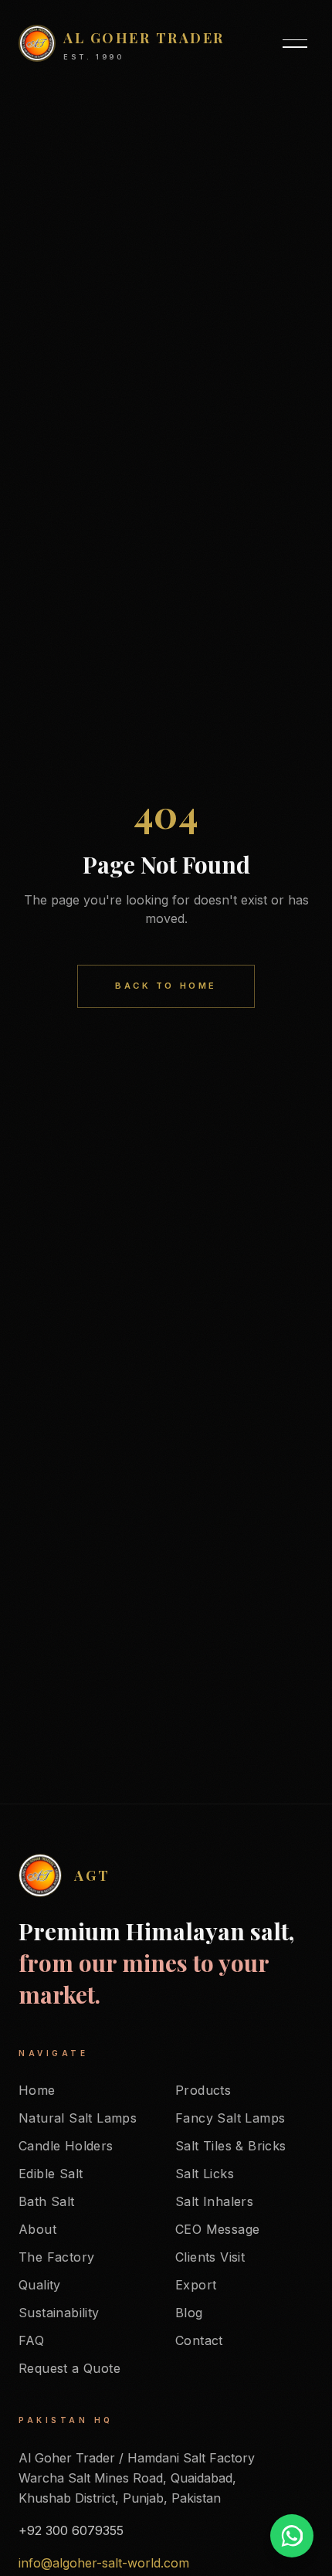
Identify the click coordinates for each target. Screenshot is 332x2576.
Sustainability (59, 2313)
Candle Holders (66, 2146)
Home (37, 2090)
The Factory (56, 2257)
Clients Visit (210, 2257)
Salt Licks (205, 2174)
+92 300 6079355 (71, 2530)
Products (203, 2090)
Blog (189, 2313)
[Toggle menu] (295, 43)
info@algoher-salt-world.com (104, 2563)
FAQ (31, 2340)
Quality (40, 2285)
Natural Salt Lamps (78, 2118)
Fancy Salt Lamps (230, 2118)
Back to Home (166, 986)
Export (196, 2285)
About (37, 2229)
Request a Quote (69, 2368)
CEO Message (217, 2229)
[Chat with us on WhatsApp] (292, 2536)
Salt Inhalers (214, 2201)
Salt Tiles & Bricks (231, 2146)
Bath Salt (47, 2201)
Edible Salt (51, 2174)
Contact (199, 2340)
